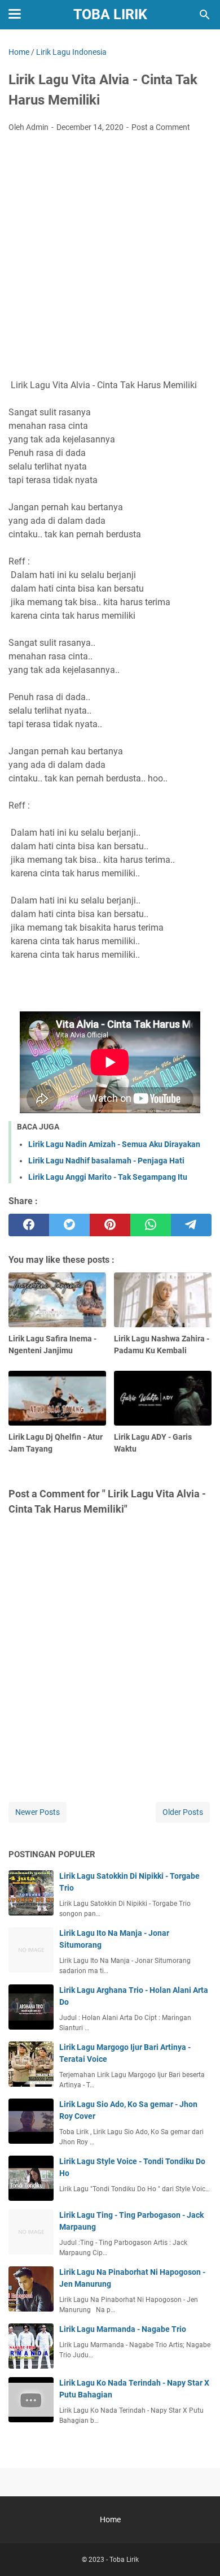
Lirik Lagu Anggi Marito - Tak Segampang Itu (108, 1177)
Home (110, 2519)
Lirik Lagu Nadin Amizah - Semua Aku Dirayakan (114, 1144)
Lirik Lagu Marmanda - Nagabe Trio (123, 2329)
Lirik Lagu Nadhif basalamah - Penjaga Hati (106, 1161)
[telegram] (191, 1225)
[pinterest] (110, 1225)
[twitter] (69, 1225)
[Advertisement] (110, 257)
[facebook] (29, 1225)
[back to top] (197, 2551)
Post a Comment (161, 127)
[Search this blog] (205, 15)
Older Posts (183, 1812)
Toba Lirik (110, 14)
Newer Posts (38, 1812)
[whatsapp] (151, 1225)
